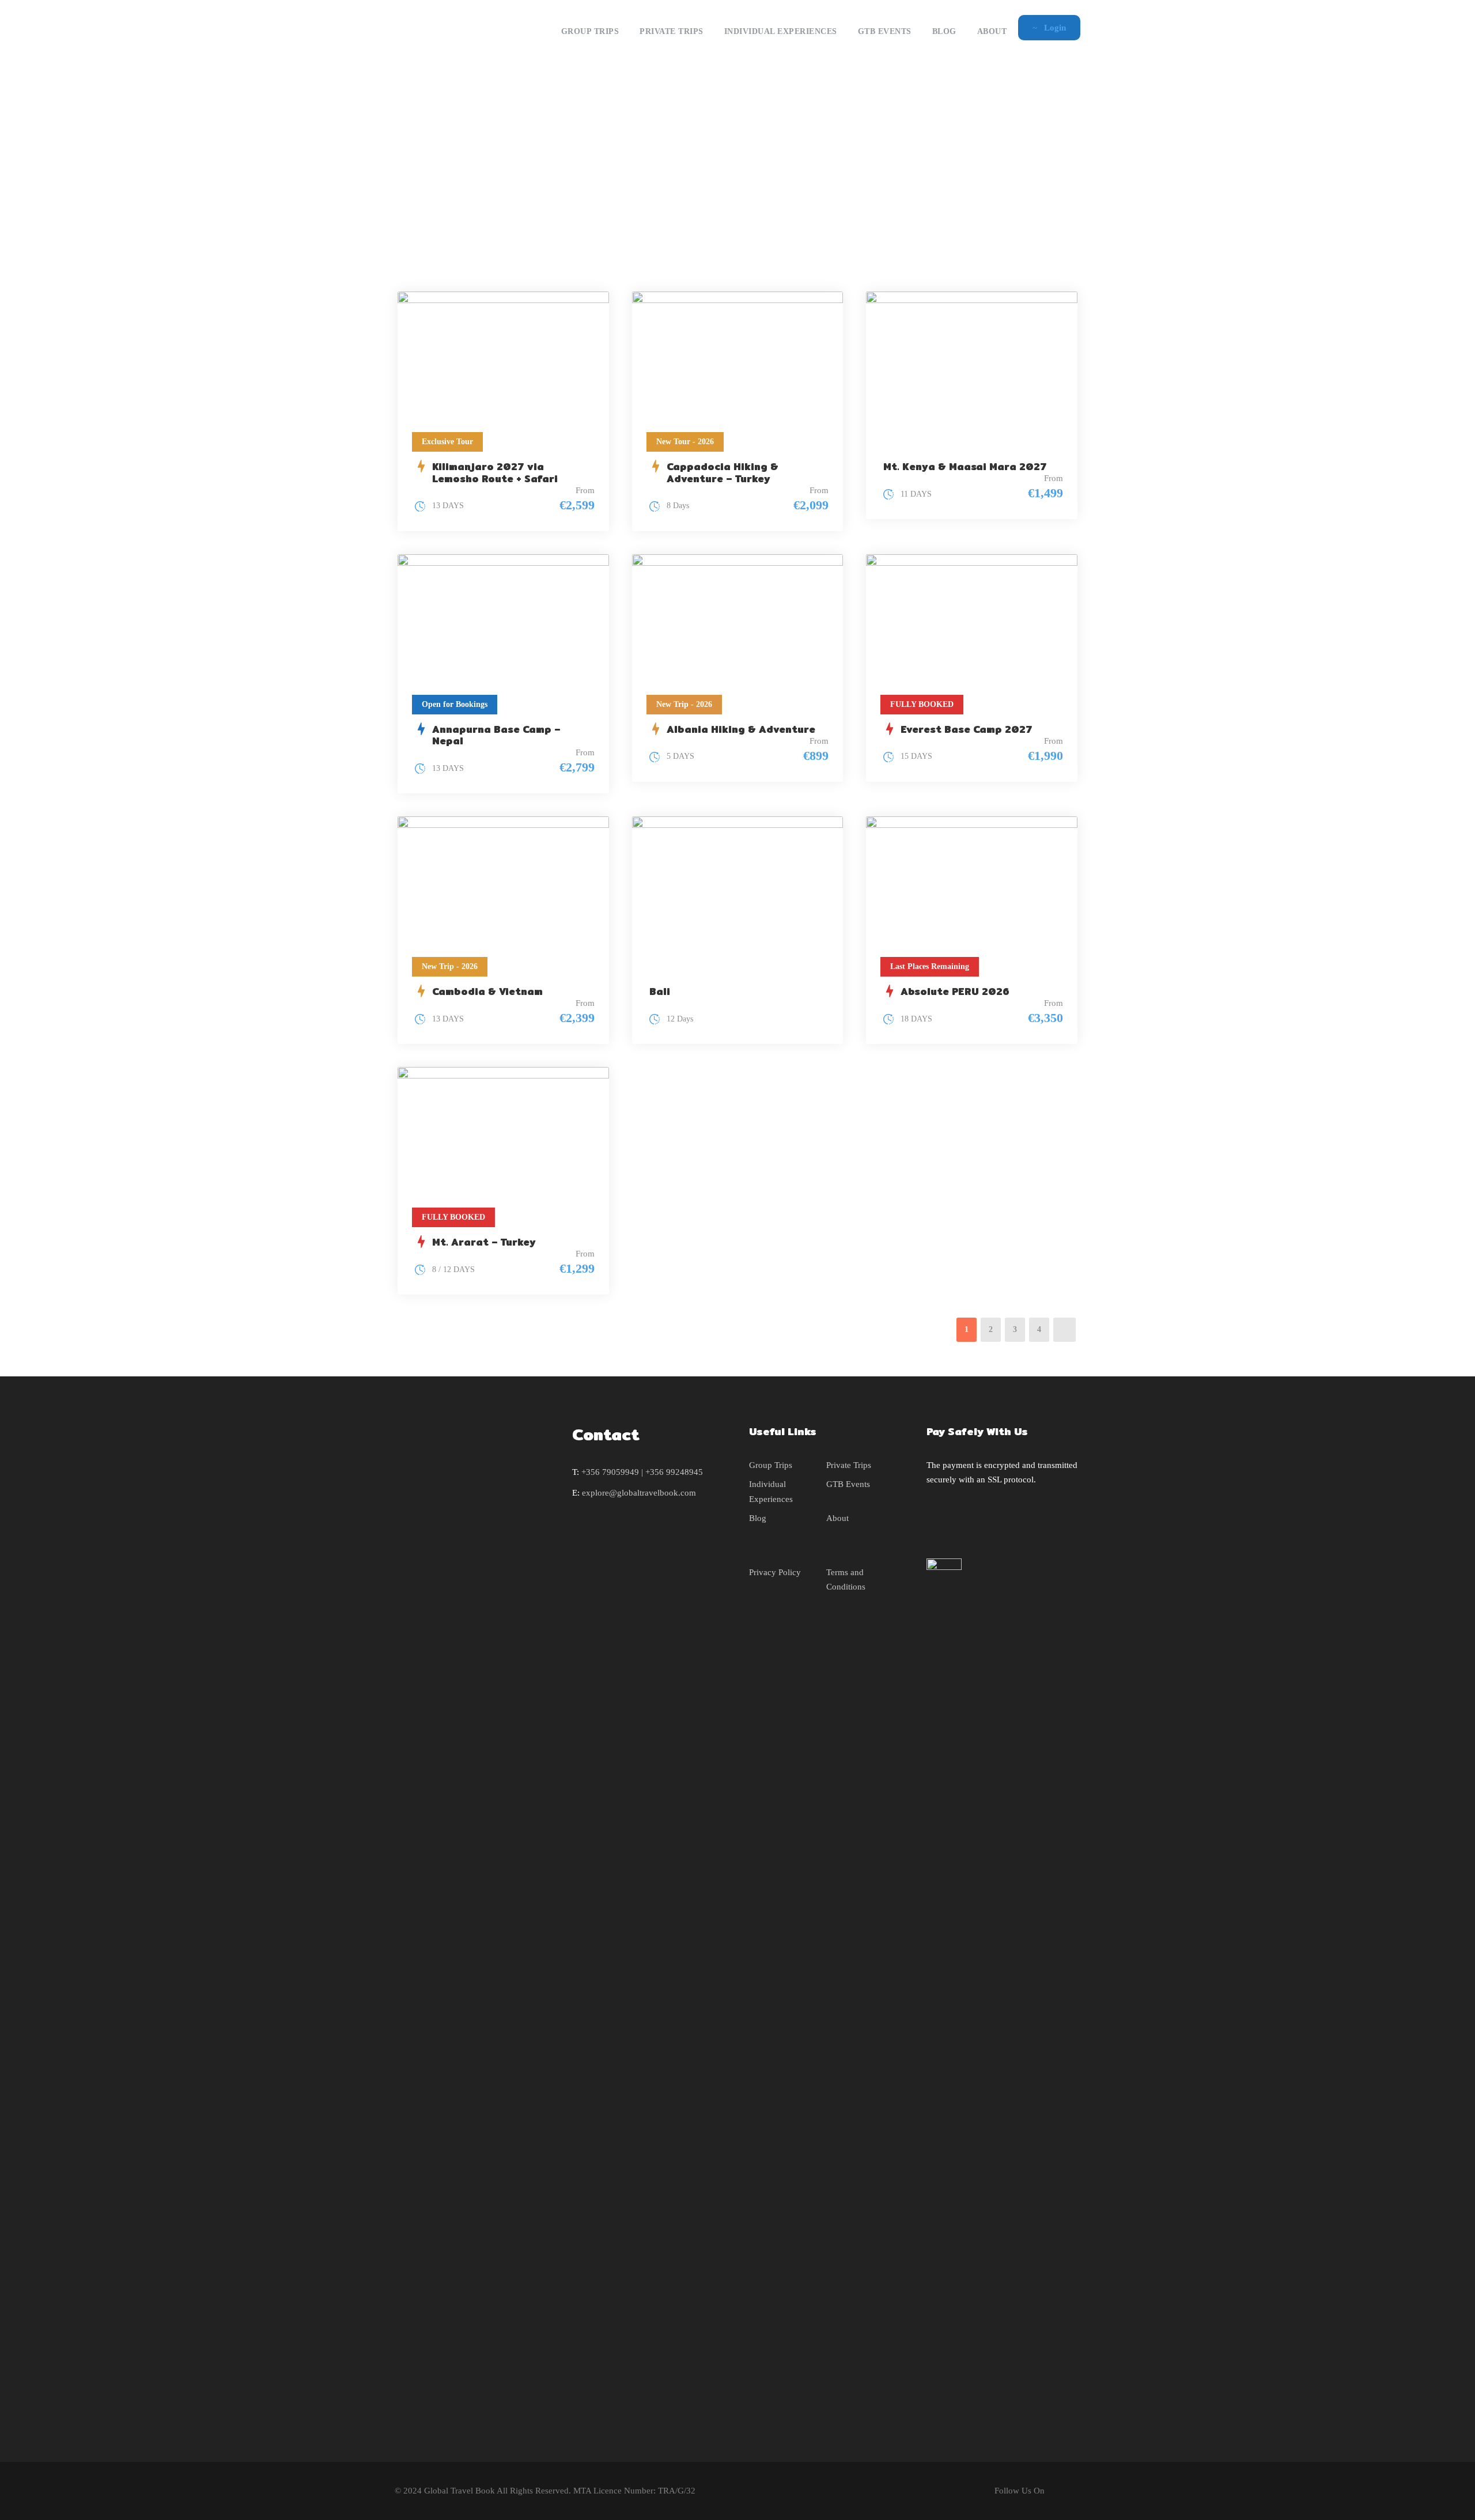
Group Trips (590, 31)
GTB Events (885, 31)
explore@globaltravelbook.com (639, 1493)
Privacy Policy (775, 1572)
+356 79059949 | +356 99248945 (642, 1472)
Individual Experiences (781, 31)
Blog (944, 31)
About (992, 31)
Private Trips (672, 31)
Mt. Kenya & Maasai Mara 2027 (965, 466)
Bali (660, 991)
